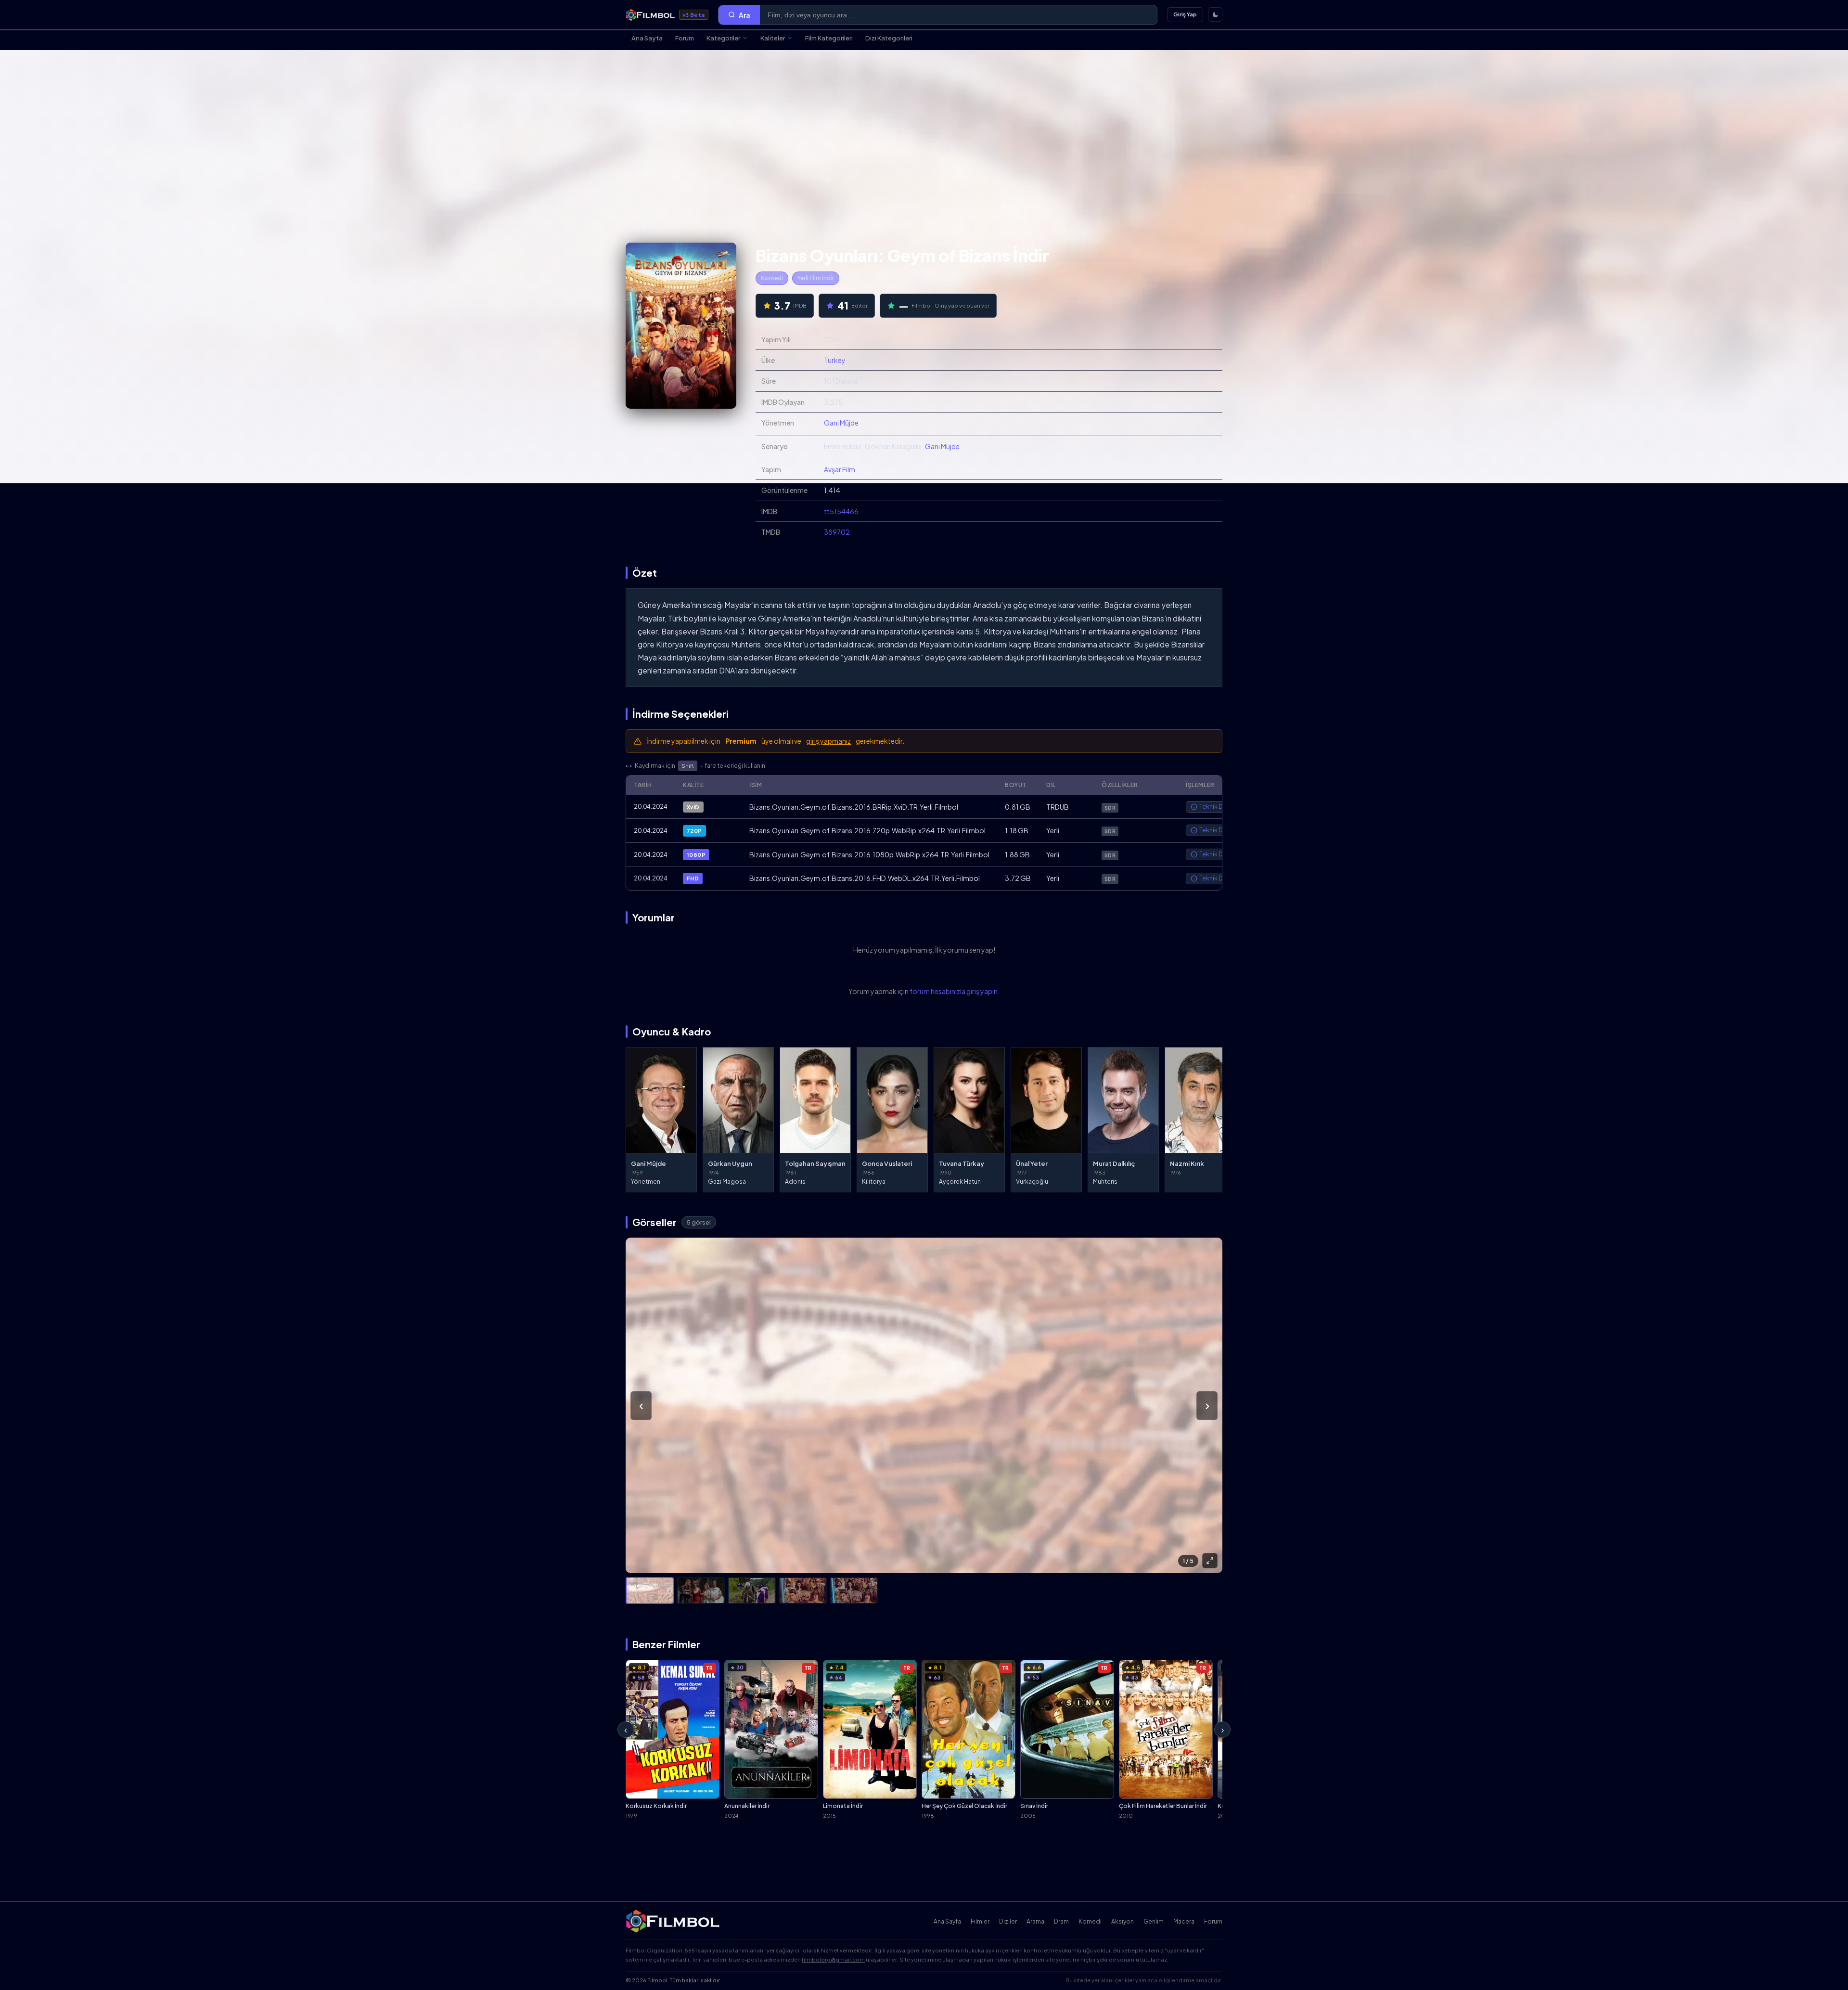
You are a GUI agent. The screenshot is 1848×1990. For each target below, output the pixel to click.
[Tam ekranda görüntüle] (1210, 1561)
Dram (1061, 1921)
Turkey (835, 360)
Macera (1184, 1921)
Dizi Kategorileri (889, 38)
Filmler (980, 1921)
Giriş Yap (1185, 14)
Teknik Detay (1217, 807)
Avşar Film (840, 469)
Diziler (1008, 1921)
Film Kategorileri (829, 38)
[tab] (650, 1590)
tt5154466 (841, 511)
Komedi (772, 278)
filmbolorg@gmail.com (833, 1959)
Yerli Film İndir (816, 278)
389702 (837, 532)
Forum (685, 38)
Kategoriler (723, 38)
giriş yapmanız (828, 741)
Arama (1035, 1921)
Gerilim (1154, 1921)
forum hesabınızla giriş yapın (954, 991)
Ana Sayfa (647, 38)
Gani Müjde (841, 423)
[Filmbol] (674, 1921)
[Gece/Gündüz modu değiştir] (1215, 14)
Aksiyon (1123, 1921)
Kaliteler (773, 38)
